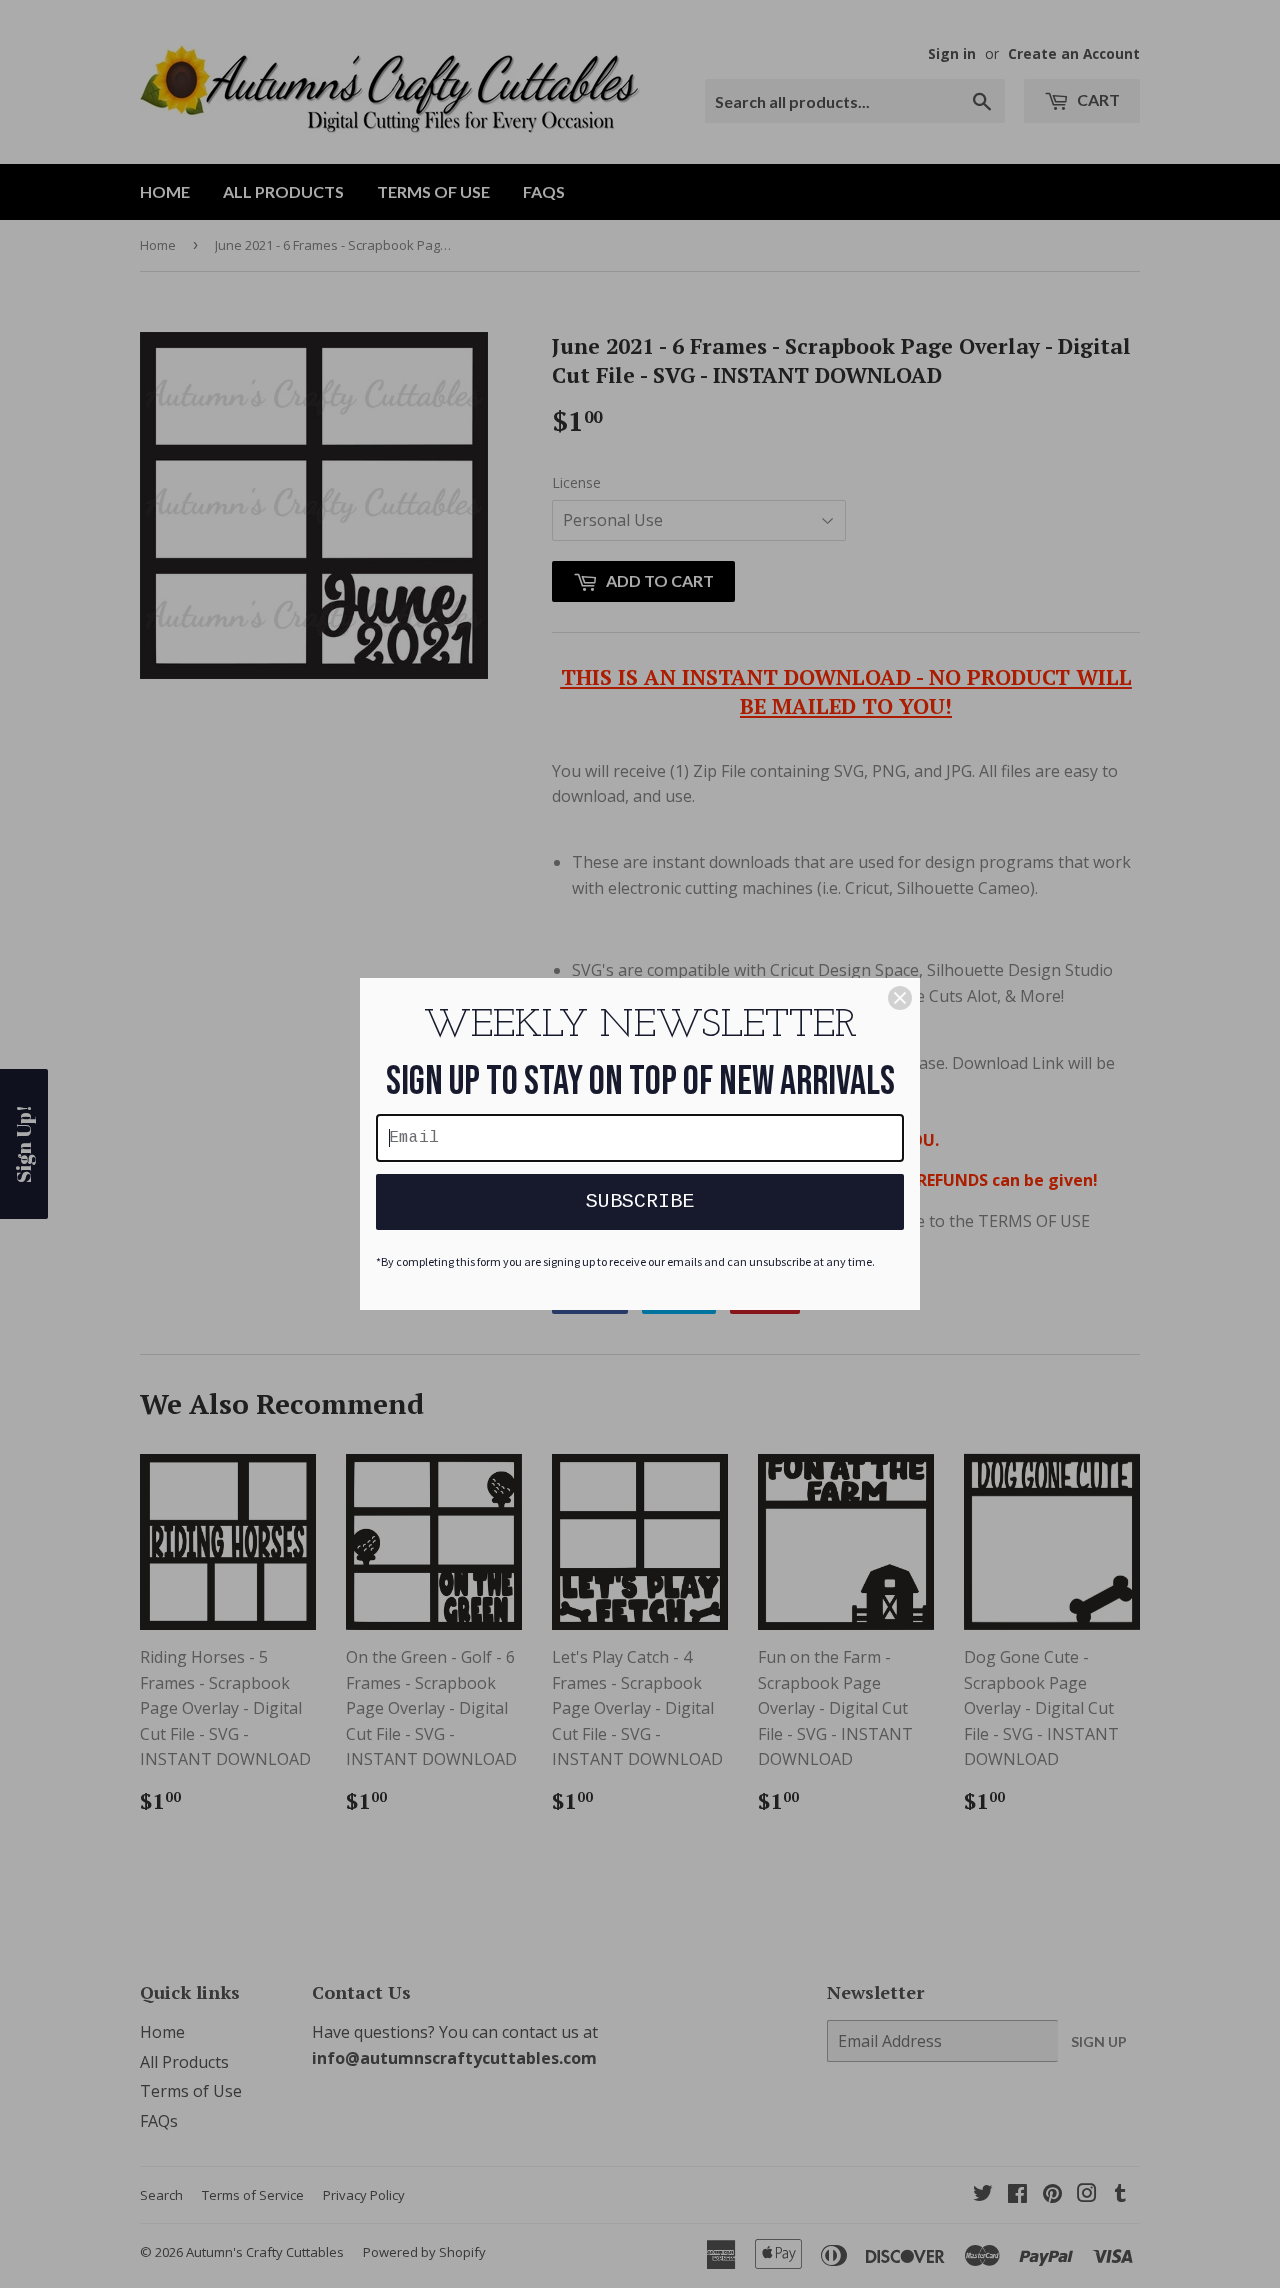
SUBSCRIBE (640, 1201)
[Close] (900, 998)
